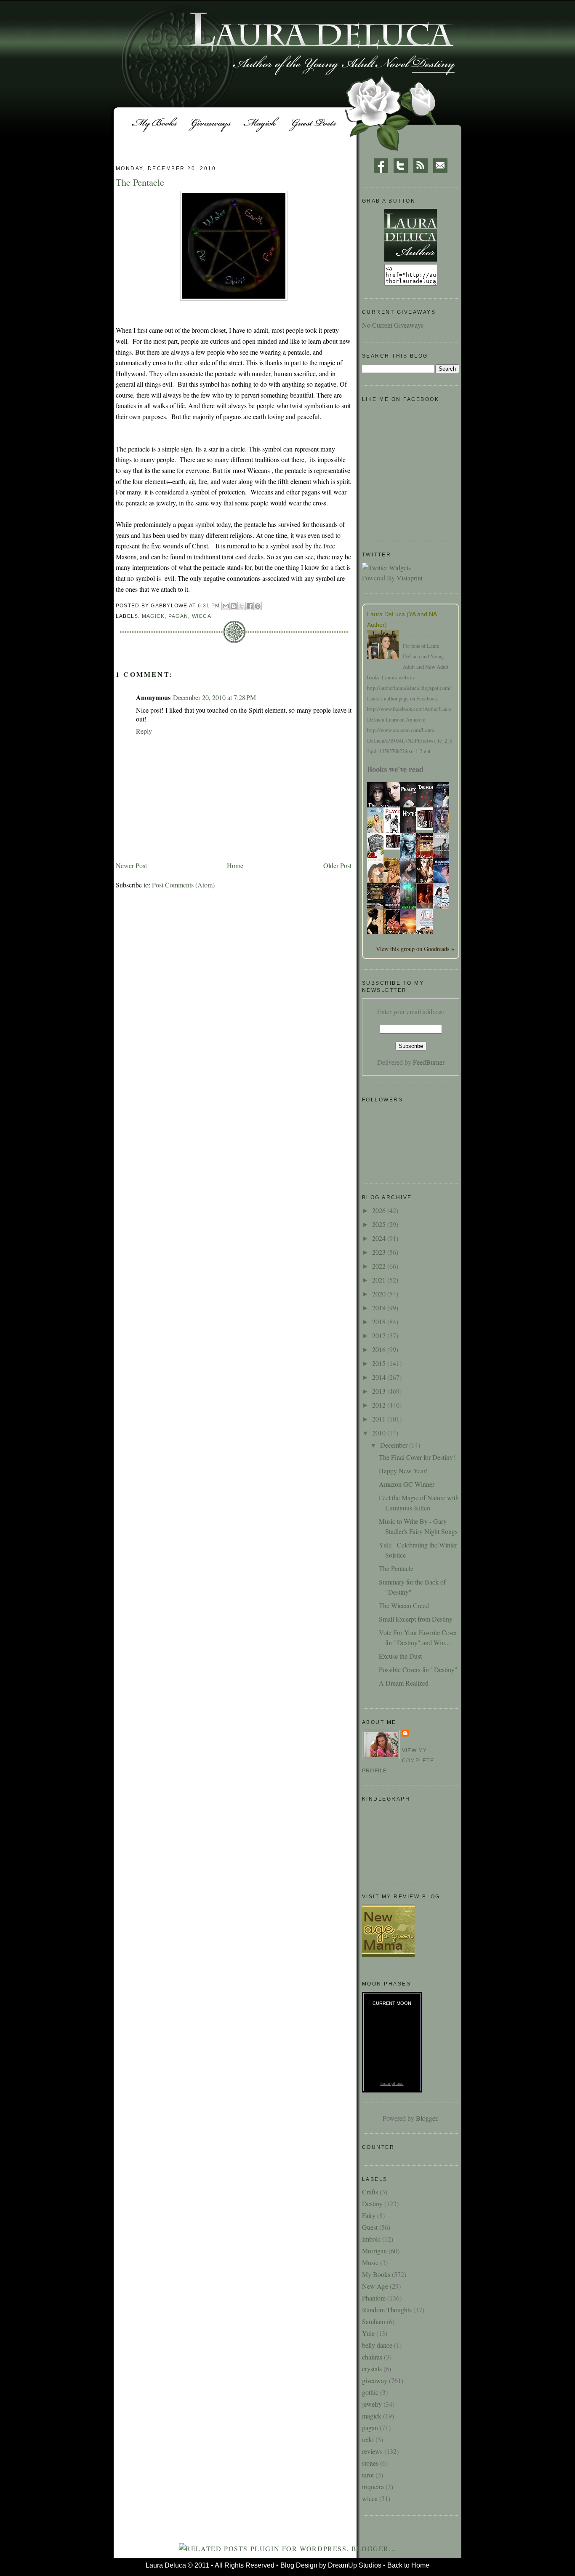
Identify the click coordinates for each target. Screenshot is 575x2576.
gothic (370, 2392)
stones (370, 2463)
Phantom (374, 2298)
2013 (380, 1391)
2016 (380, 1349)
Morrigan (374, 2251)
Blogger (426, 2118)
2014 (380, 1377)
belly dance (377, 2345)
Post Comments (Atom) (183, 885)
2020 (380, 1294)
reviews (372, 2451)
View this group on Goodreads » (415, 949)
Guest (370, 2227)
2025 (380, 1224)
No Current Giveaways (393, 325)
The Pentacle (396, 1568)
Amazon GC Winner (407, 1484)
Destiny (372, 2203)
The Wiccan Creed (404, 1605)
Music (370, 2262)
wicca (202, 616)
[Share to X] (242, 606)
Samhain (374, 2321)
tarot (368, 2475)
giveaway (375, 2380)
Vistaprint (410, 578)
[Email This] (226, 606)
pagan (178, 616)
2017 (380, 1335)
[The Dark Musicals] (427, 827)
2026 (380, 1210)
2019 (380, 1308)
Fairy (369, 2215)
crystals (372, 2369)
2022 (380, 1266)
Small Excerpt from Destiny (416, 1619)
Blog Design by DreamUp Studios (331, 2565)
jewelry (372, 2404)
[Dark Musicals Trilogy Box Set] (394, 847)
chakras (372, 2357)
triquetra (373, 2486)
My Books (376, 2274)
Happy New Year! (403, 1471)
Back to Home (408, 2565)
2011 (380, 1419)
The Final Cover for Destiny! (417, 1457)
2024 (380, 1238)
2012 (380, 1405)
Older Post (337, 865)
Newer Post (131, 865)
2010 (380, 1433)
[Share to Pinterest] (258, 606)
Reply (144, 731)
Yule (368, 2333)
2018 (380, 1321)
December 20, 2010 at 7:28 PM (214, 697)
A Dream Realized (404, 1683)
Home (235, 865)
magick (153, 616)
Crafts (370, 2192)
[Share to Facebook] (250, 606)
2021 (380, 1280)
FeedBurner (429, 1062)
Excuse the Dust (400, 1656)
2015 (380, 1363)
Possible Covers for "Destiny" (418, 1669)
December (395, 1445)
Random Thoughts (387, 2310)
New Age (375, 2286)
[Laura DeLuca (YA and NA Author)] (385, 646)
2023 (380, 1252)
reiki (368, 2439)
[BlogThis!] (234, 606)
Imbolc (371, 2239)
